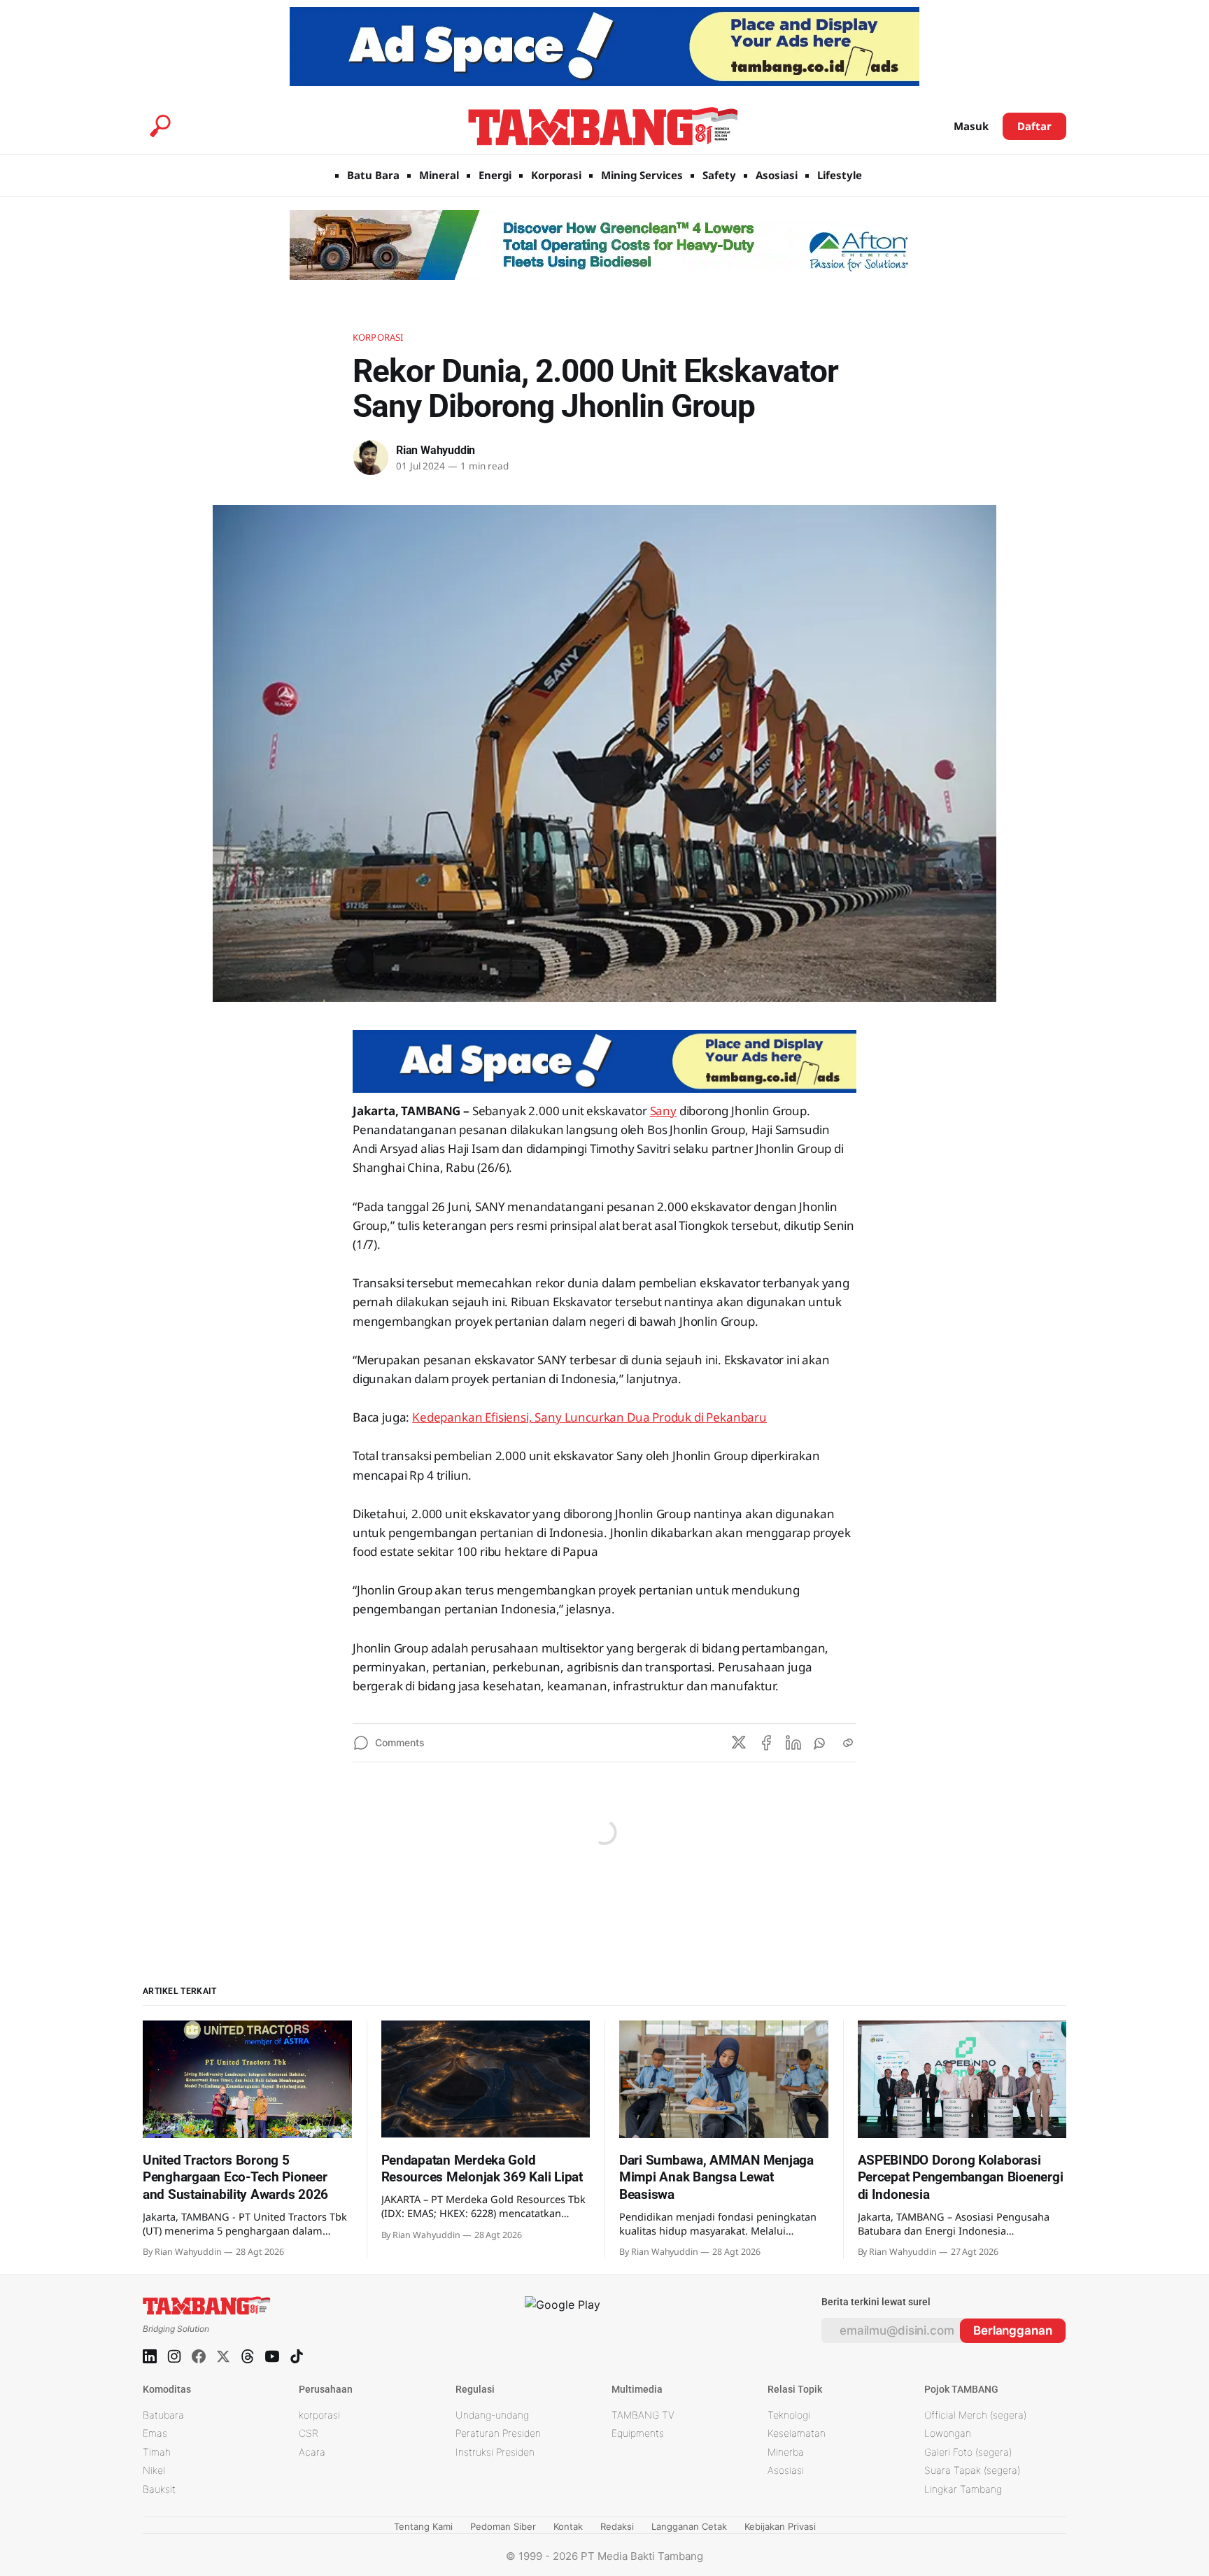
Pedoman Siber (503, 2526)
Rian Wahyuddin (436, 450)
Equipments (638, 2433)
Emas (155, 2433)
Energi (495, 175)
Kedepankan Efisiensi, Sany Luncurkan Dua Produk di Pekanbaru (589, 1417)
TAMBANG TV (643, 2415)
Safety (719, 175)
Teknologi (789, 2415)
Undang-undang (492, 2415)
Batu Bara (373, 175)
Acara (312, 2452)
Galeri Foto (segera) (968, 2452)
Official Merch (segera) (975, 2415)
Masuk (971, 126)
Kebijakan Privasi (780, 2526)
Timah (157, 2452)
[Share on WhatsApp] (821, 1743)
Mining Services (642, 175)
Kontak (568, 2526)
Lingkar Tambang (963, 2489)
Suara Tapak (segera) (972, 2470)
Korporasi (556, 175)
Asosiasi (777, 175)
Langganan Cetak (689, 2526)
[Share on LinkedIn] (793, 1743)
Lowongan (948, 2433)
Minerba (786, 2452)
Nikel (154, 2470)
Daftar (1034, 126)
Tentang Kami (423, 2526)
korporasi (319, 2415)
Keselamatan (797, 2433)
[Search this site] (160, 126)
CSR (309, 2433)
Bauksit (159, 2489)
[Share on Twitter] (739, 1743)
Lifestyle (840, 175)
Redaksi (617, 2526)
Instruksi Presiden (495, 2452)
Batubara (163, 2415)
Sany (663, 1111)
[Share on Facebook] (766, 1743)
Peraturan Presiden (498, 2433)
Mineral (439, 175)
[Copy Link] (848, 1743)
